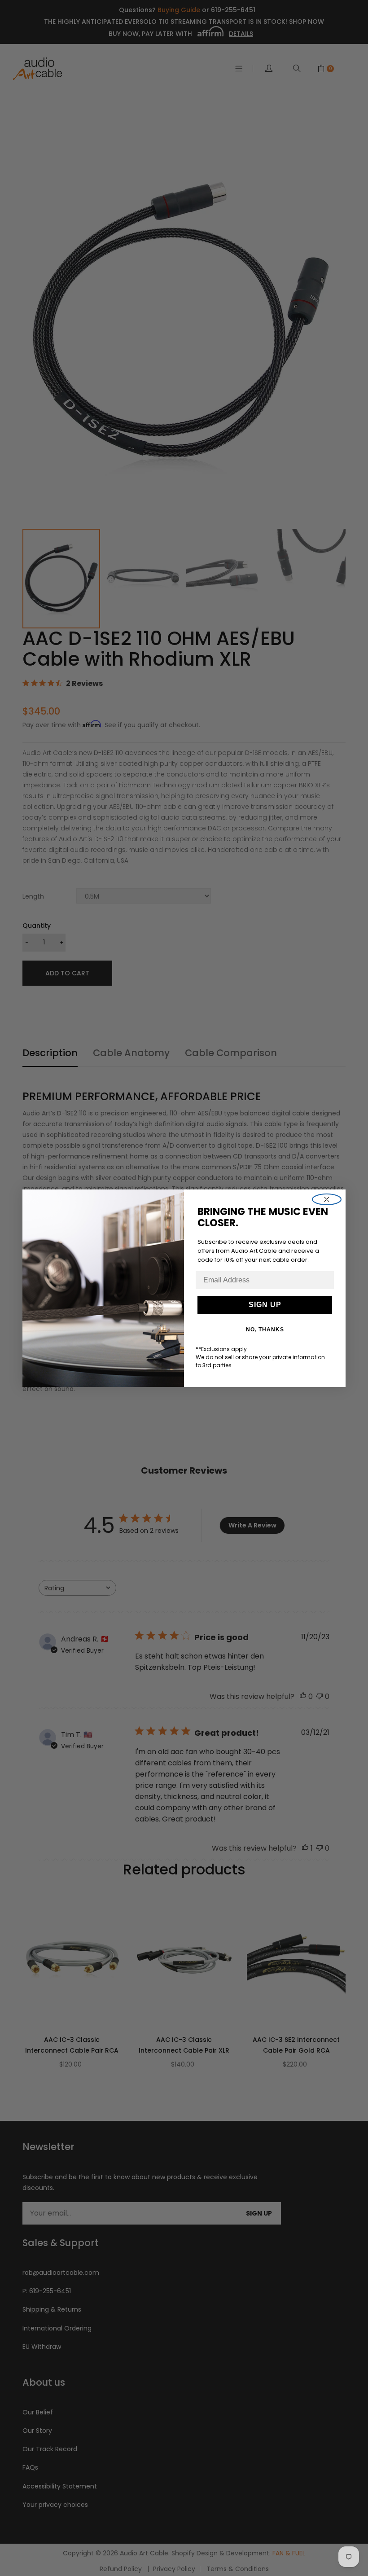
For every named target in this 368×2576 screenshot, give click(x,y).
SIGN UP (265, 1305)
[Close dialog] (327, 1199)
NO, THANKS (265, 1330)
